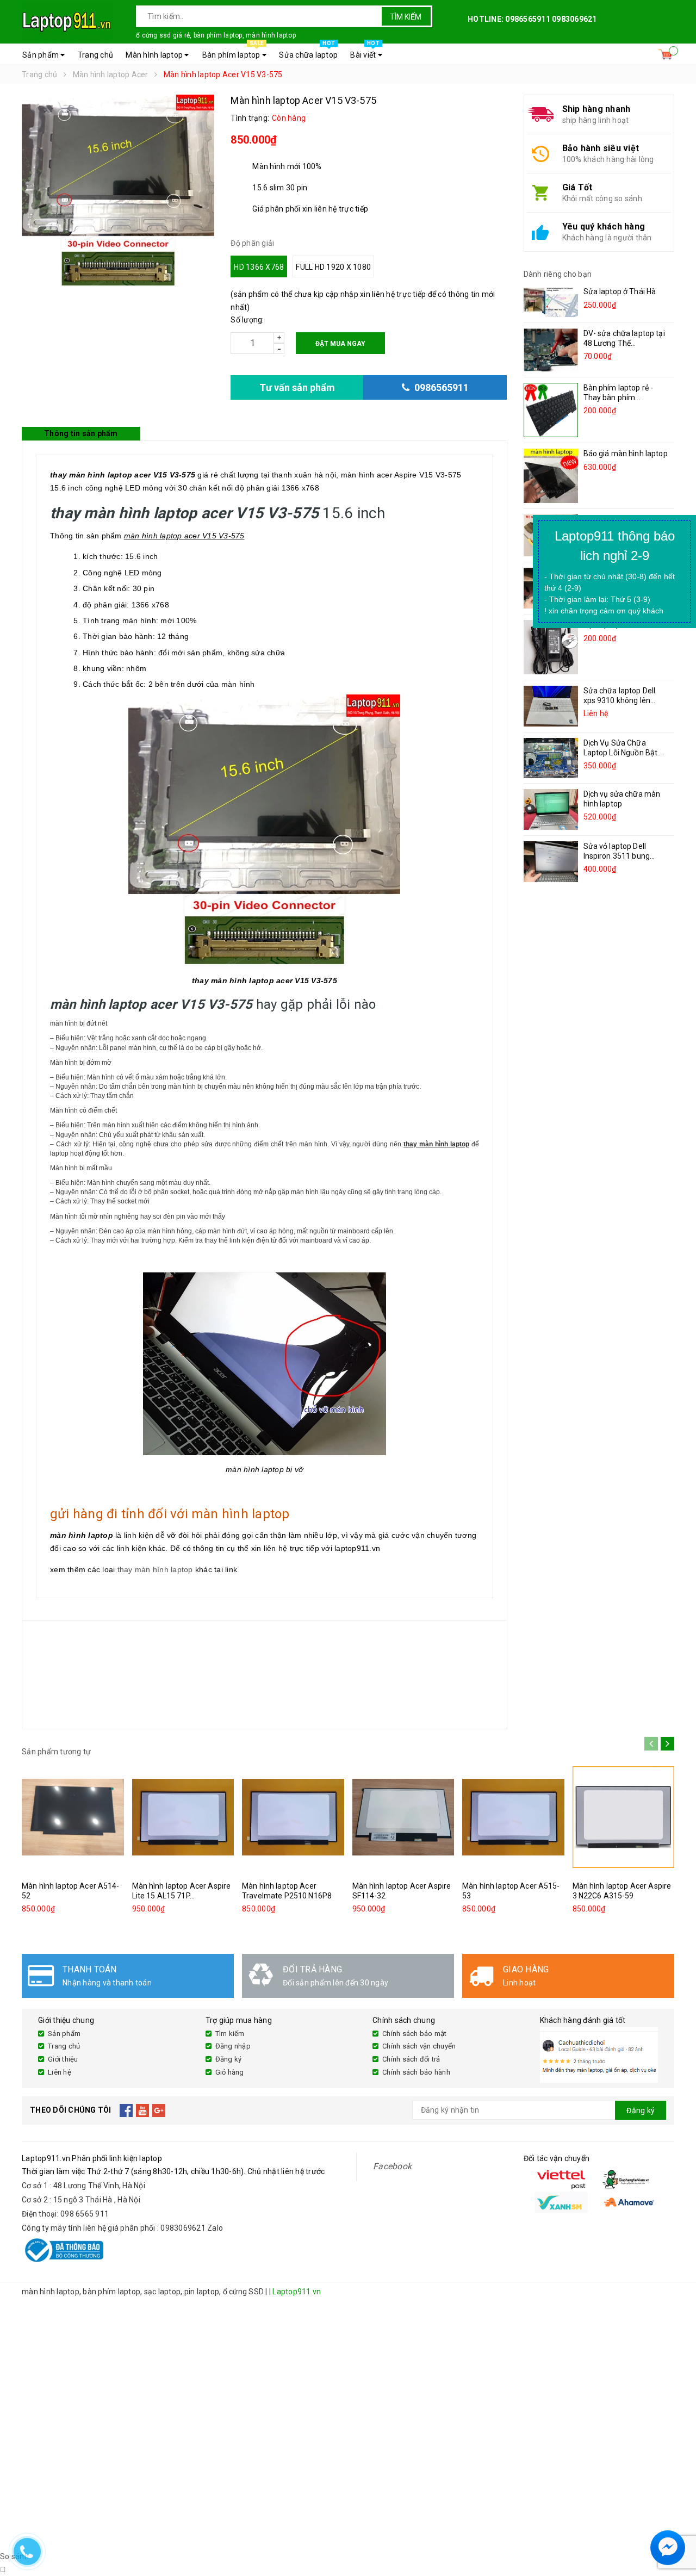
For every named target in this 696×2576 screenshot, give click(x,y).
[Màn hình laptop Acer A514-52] (73, 1817)
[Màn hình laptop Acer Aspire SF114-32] (403, 1817)
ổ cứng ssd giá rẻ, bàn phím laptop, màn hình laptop (216, 35)
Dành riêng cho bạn (558, 274)
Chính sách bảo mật (415, 2034)
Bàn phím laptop (233, 52)
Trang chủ (95, 55)
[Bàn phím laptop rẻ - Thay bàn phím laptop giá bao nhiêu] (551, 410)
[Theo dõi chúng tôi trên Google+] (159, 2111)
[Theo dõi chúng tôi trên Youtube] (143, 2111)
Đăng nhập (233, 2046)
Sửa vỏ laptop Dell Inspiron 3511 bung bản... (617, 856)
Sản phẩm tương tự (56, 1752)
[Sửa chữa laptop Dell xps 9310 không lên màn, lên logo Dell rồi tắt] (551, 706)
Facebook (392, 2166)
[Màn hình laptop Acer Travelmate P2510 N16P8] (293, 1817)
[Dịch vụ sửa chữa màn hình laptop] (551, 809)
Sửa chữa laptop (308, 52)
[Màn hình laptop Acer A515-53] (513, 1817)
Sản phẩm (41, 55)
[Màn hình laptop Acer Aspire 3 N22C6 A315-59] (624, 1817)
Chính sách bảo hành (416, 2072)
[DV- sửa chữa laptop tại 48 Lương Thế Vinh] (551, 350)
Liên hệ (60, 2072)
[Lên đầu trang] (677, 2522)
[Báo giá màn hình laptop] (551, 476)
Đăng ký (229, 2059)
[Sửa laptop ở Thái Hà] (551, 302)
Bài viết (365, 52)
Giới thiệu (63, 2059)
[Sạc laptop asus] (551, 647)
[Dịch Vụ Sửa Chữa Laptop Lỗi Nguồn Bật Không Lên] (551, 758)
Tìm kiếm (406, 17)
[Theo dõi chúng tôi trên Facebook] (126, 2111)
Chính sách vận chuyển (419, 2046)
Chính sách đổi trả (411, 2059)
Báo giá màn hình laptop (626, 454)
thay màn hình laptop (155, 1569)
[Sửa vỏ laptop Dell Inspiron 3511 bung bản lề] (551, 862)
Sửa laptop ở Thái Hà (620, 291)
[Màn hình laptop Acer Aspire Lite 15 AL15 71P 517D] (183, 1817)
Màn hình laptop (155, 55)
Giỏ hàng (230, 2072)
